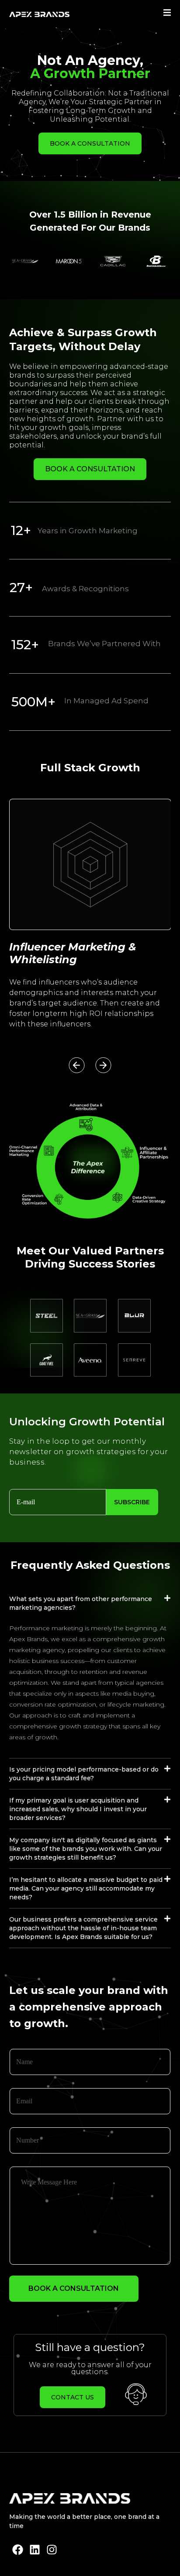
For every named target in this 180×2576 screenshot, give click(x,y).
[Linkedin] (35, 2550)
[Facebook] (18, 2550)
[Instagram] (52, 2550)
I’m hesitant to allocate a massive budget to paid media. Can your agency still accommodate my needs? (86, 1888)
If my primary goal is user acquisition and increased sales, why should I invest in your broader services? (78, 1809)
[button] (76, 1065)
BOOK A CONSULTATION (74, 2288)
